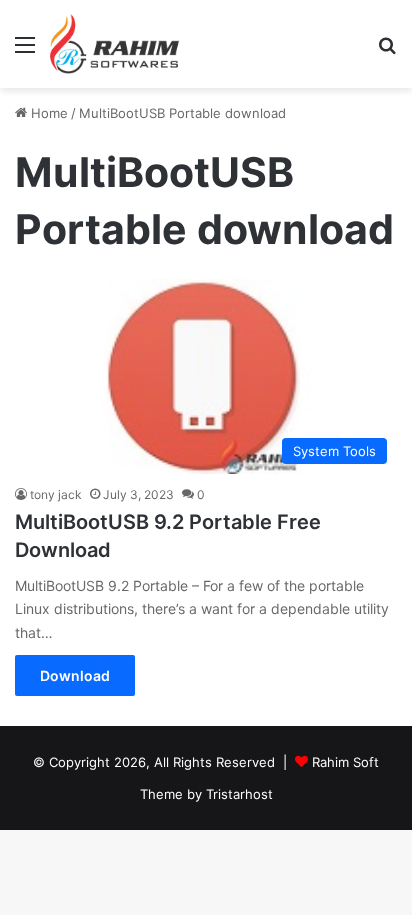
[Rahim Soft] (115, 44)
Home (47, 113)
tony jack (56, 494)
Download (75, 675)
